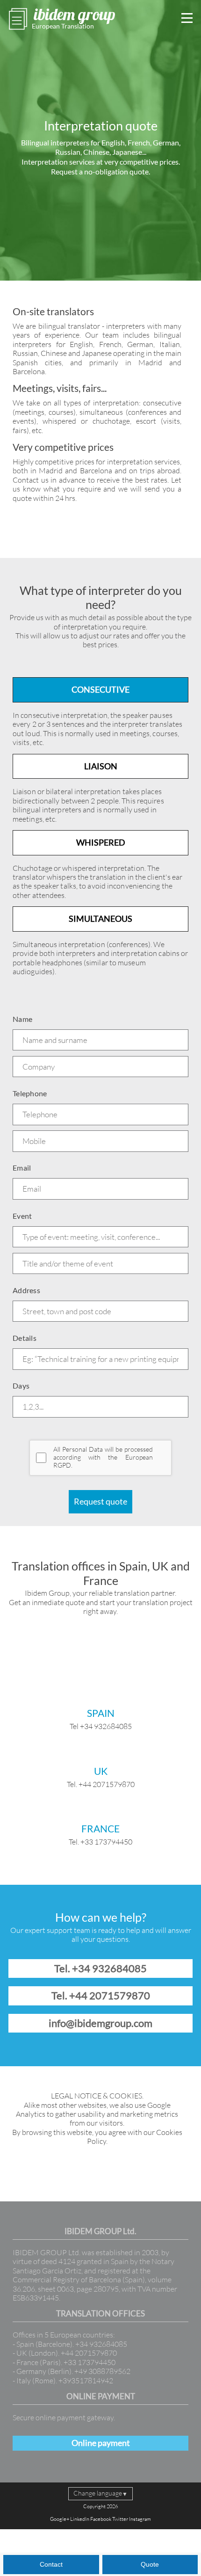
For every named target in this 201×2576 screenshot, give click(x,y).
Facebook (101, 2519)
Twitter (120, 2519)
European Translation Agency (63, 27)
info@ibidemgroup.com (100, 2023)
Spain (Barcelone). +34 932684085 (72, 2344)
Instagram (140, 2519)
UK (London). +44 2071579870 (67, 2353)
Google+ (60, 2519)
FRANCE (100, 1829)
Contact (51, 2564)
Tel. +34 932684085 (100, 1968)
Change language (100, 2493)
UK (101, 1771)
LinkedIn (80, 2519)
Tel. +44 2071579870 (101, 1995)
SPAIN (101, 1713)
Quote (150, 2564)
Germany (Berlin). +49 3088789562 (73, 2371)
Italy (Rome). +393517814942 (65, 2381)
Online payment (101, 2443)
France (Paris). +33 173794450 (66, 2362)
